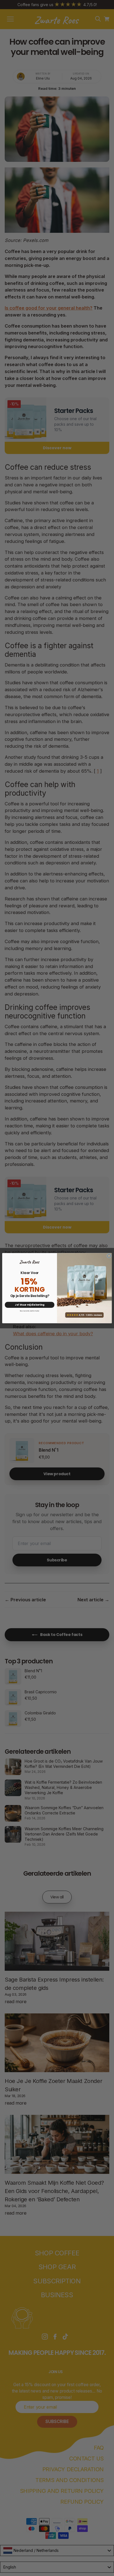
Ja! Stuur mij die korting (30, 1304)
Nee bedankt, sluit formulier (30, 1311)
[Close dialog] (109, 1256)
